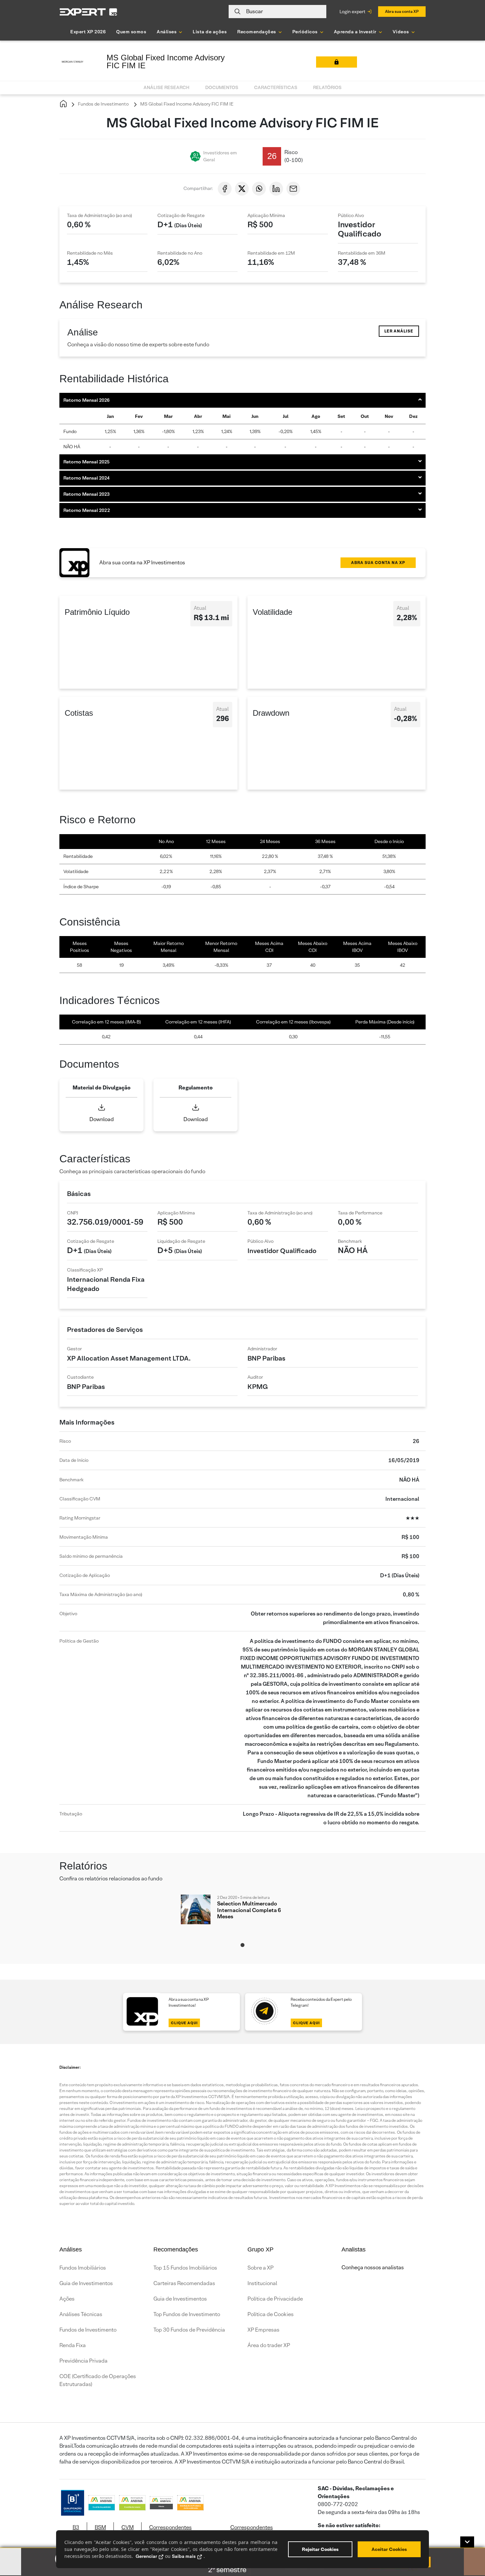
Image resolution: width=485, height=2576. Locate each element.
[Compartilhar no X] (242, 189)
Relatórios (327, 87)
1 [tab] (242, 1945)
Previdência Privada (83, 2361)
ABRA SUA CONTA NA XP (378, 563)
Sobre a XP (260, 2268)
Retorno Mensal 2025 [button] (86, 462)
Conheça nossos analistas (373, 2267)
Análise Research (166, 87)
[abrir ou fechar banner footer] (467, 2542)
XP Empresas (263, 2330)
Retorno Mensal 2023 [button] (86, 494)
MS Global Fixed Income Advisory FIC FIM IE (186, 104)
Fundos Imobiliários (83, 2268)
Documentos (222, 87)
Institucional (262, 2283)
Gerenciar (146, 2556)
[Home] (63, 104)
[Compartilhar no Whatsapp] (259, 189)
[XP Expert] (88, 12)
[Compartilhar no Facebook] (225, 189)
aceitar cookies (389, 2549)
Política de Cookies (271, 2314)
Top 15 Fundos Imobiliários (185, 2268)
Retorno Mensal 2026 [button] (86, 400)
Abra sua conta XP (402, 11)
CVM (128, 2527)
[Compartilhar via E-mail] (293, 189)
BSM (100, 2527)
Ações (67, 2299)
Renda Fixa (73, 2345)
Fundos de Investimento (103, 104)
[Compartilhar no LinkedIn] (276, 189)
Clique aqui (184, 2023)
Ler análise (399, 331)
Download (102, 1119)
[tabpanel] (242, 1916)
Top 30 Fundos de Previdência (189, 2330)
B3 (76, 2527)
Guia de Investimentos (86, 2283)
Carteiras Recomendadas (184, 2283)
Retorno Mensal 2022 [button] (87, 510)
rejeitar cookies (320, 2549)
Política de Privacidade (275, 2299)
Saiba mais (184, 2556)
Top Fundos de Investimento (187, 2314)
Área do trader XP (269, 2345)
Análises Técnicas (81, 2314)
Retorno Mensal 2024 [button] (86, 478)
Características (276, 87)
